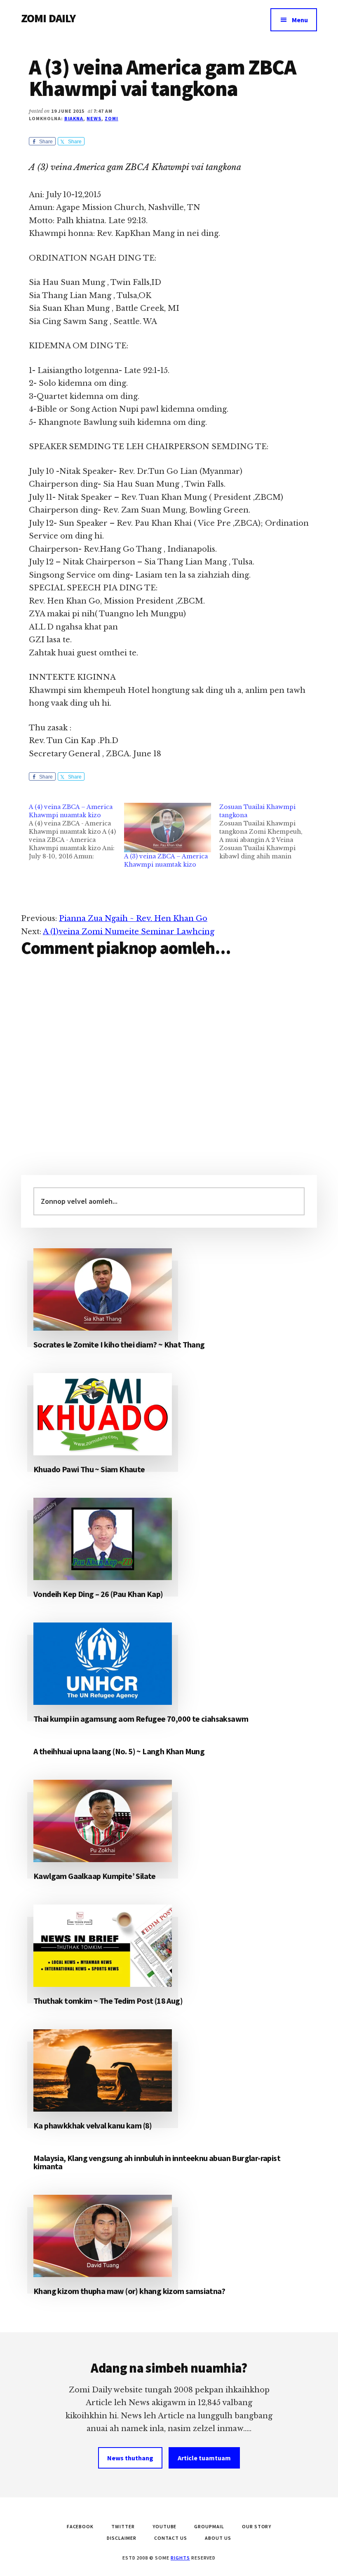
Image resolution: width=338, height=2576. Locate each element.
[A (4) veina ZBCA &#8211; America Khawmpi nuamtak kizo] (76, 832)
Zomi (111, 118)
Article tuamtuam (204, 2458)
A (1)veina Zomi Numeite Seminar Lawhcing (129, 932)
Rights (180, 2558)
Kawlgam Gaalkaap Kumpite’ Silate (95, 1876)
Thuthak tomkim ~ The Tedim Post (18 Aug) (108, 2001)
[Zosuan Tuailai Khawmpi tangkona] (267, 832)
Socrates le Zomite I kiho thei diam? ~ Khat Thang (119, 1344)
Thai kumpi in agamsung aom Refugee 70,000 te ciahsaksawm (141, 1719)
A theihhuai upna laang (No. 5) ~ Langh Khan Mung (119, 1751)
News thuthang (130, 2458)
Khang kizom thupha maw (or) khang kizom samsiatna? (129, 2291)
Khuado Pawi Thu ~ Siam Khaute (89, 1469)
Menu (300, 20)
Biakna (74, 118)
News (94, 118)
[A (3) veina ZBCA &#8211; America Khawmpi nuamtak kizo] (168, 828)
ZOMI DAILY (48, 18)
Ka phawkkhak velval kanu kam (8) (93, 2125)
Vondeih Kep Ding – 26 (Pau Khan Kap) (98, 1594)
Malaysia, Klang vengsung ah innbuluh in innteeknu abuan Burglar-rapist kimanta (157, 2162)
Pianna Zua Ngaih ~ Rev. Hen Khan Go (133, 919)
